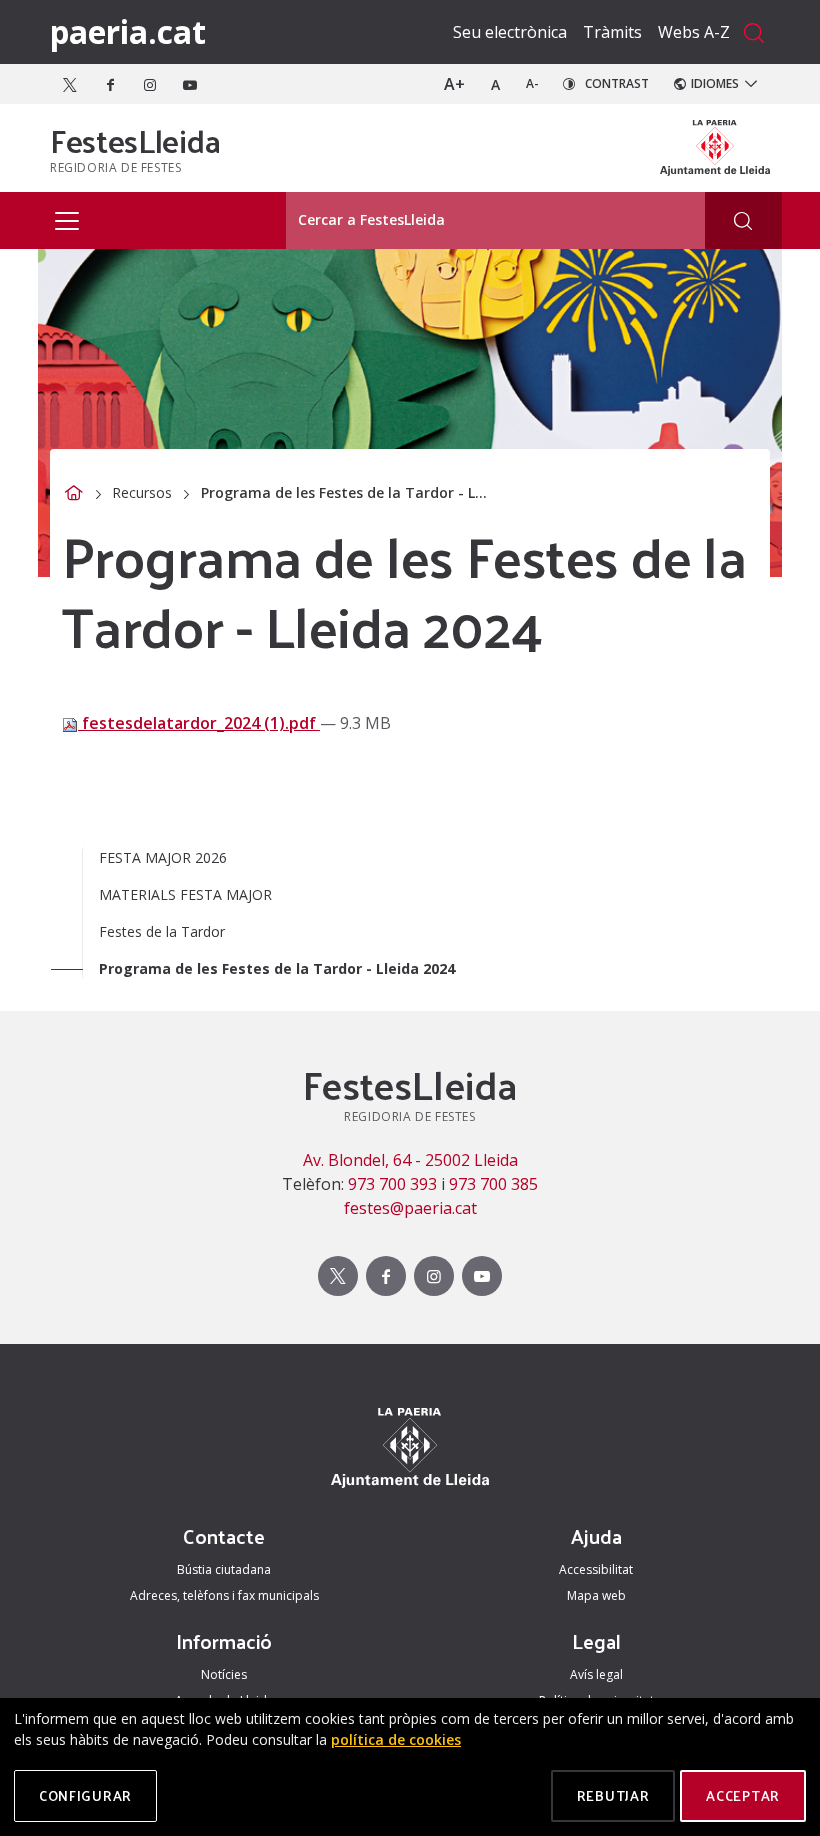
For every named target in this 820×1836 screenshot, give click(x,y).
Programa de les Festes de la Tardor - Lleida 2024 (277, 968)
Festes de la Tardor (162, 931)
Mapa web (596, 1595)
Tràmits (612, 32)
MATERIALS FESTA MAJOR (185, 894)
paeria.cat (128, 31)
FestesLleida (135, 140)
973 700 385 (493, 1184)
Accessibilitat (596, 1569)
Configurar (85, 1795)
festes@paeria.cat (410, 1208)
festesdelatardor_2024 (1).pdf (199, 723)
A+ (454, 84)
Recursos (142, 492)
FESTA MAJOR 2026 (163, 857)
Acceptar (743, 1795)
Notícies (224, 1674)
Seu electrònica (510, 32)
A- (532, 83)
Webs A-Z (694, 32)
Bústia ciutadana (224, 1569)
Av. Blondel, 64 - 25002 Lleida (410, 1160)
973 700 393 (392, 1184)
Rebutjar (613, 1795)
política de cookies (396, 1739)
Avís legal (596, 1674)
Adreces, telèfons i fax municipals (224, 1595)
